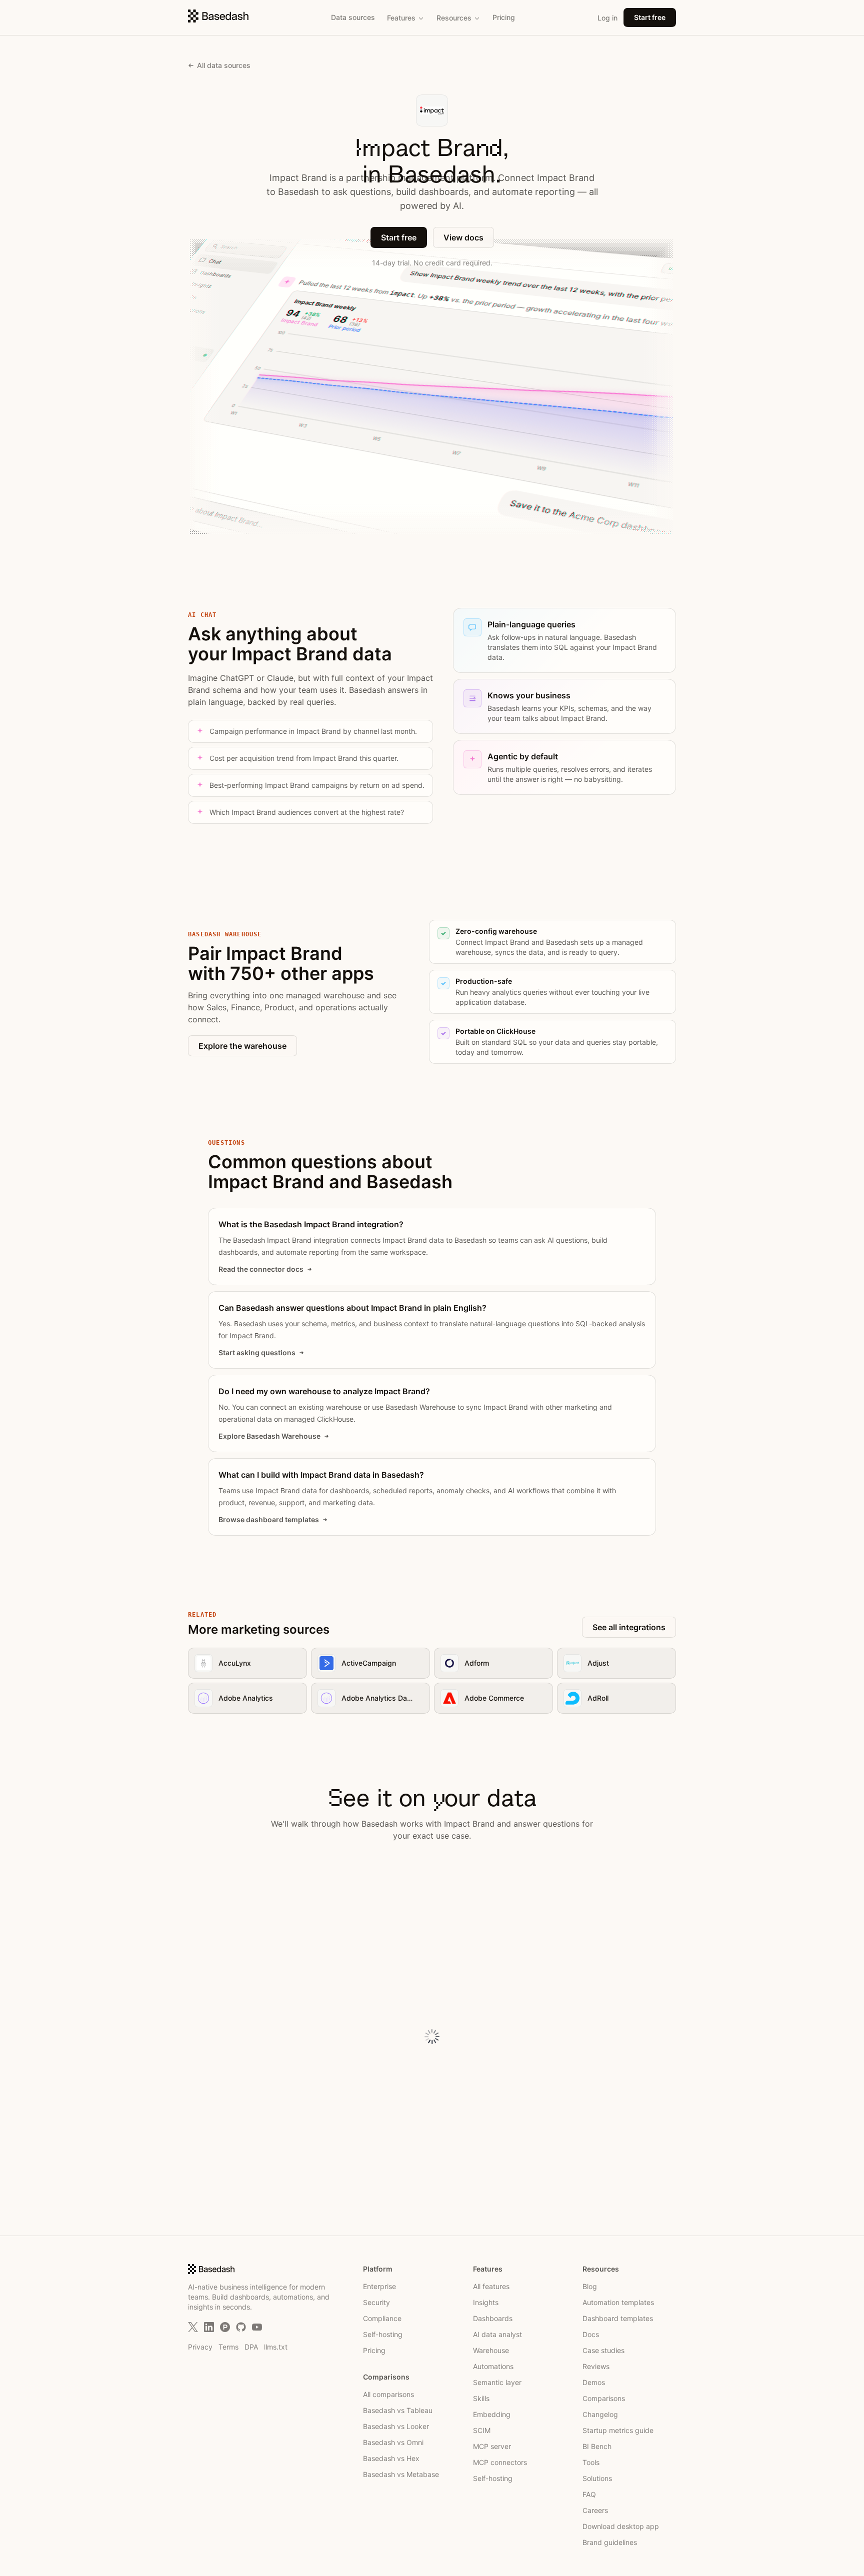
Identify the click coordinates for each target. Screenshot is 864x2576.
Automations (493, 2366)
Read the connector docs (261, 1269)
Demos (594, 2382)
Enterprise (379, 2286)
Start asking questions (257, 1352)
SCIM (482, 2430)
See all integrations (629, 1627)
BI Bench (597, 2446)
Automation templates (618, 2302)
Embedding (492, 2414)
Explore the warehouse (242, 1046)
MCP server (492, 2446)
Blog (590, 2286)
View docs (463, 237)
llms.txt (276, 2347)
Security (376, 2302)
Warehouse (491, 2350)
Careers (595, 2510)
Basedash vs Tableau (398, 2410)
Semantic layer (497, 2382)
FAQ (589, 2494)
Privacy (200, 2347)
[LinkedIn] (209, 2327)
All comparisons (388, 2394)
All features (491, 2286)
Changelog (600, 2414)
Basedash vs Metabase (401, 2474)
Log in (607, 18)
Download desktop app (621, 2526)
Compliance (382, 2318)
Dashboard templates (618, 2318)
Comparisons (604, 2398)
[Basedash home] (218, 16)
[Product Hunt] (225, 2327)
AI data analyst (497, 2334)
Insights (486, 2302)
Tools (591, 2462)
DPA (251, 2347)
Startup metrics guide (618, 2430)
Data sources (353, 17)
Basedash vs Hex (391, 2458)
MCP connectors (500, 2462)
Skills (481, 2398)
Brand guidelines (610, 2542)
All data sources (224, 65)
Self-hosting (383, 2334)
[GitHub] (241, 2327)
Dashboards (493, 2318)
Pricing (504, 17)
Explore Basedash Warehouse (269, 1436)
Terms (228, 2347)
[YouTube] (257, 2327)
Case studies (603, 2350)
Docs (591, 2334)
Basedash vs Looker (396, 2426)
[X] (193, 2327)
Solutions (597, 2478)
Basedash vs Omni (393, 2442)
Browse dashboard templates (269, 1519)
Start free (650, 17)
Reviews (596, 2366)
